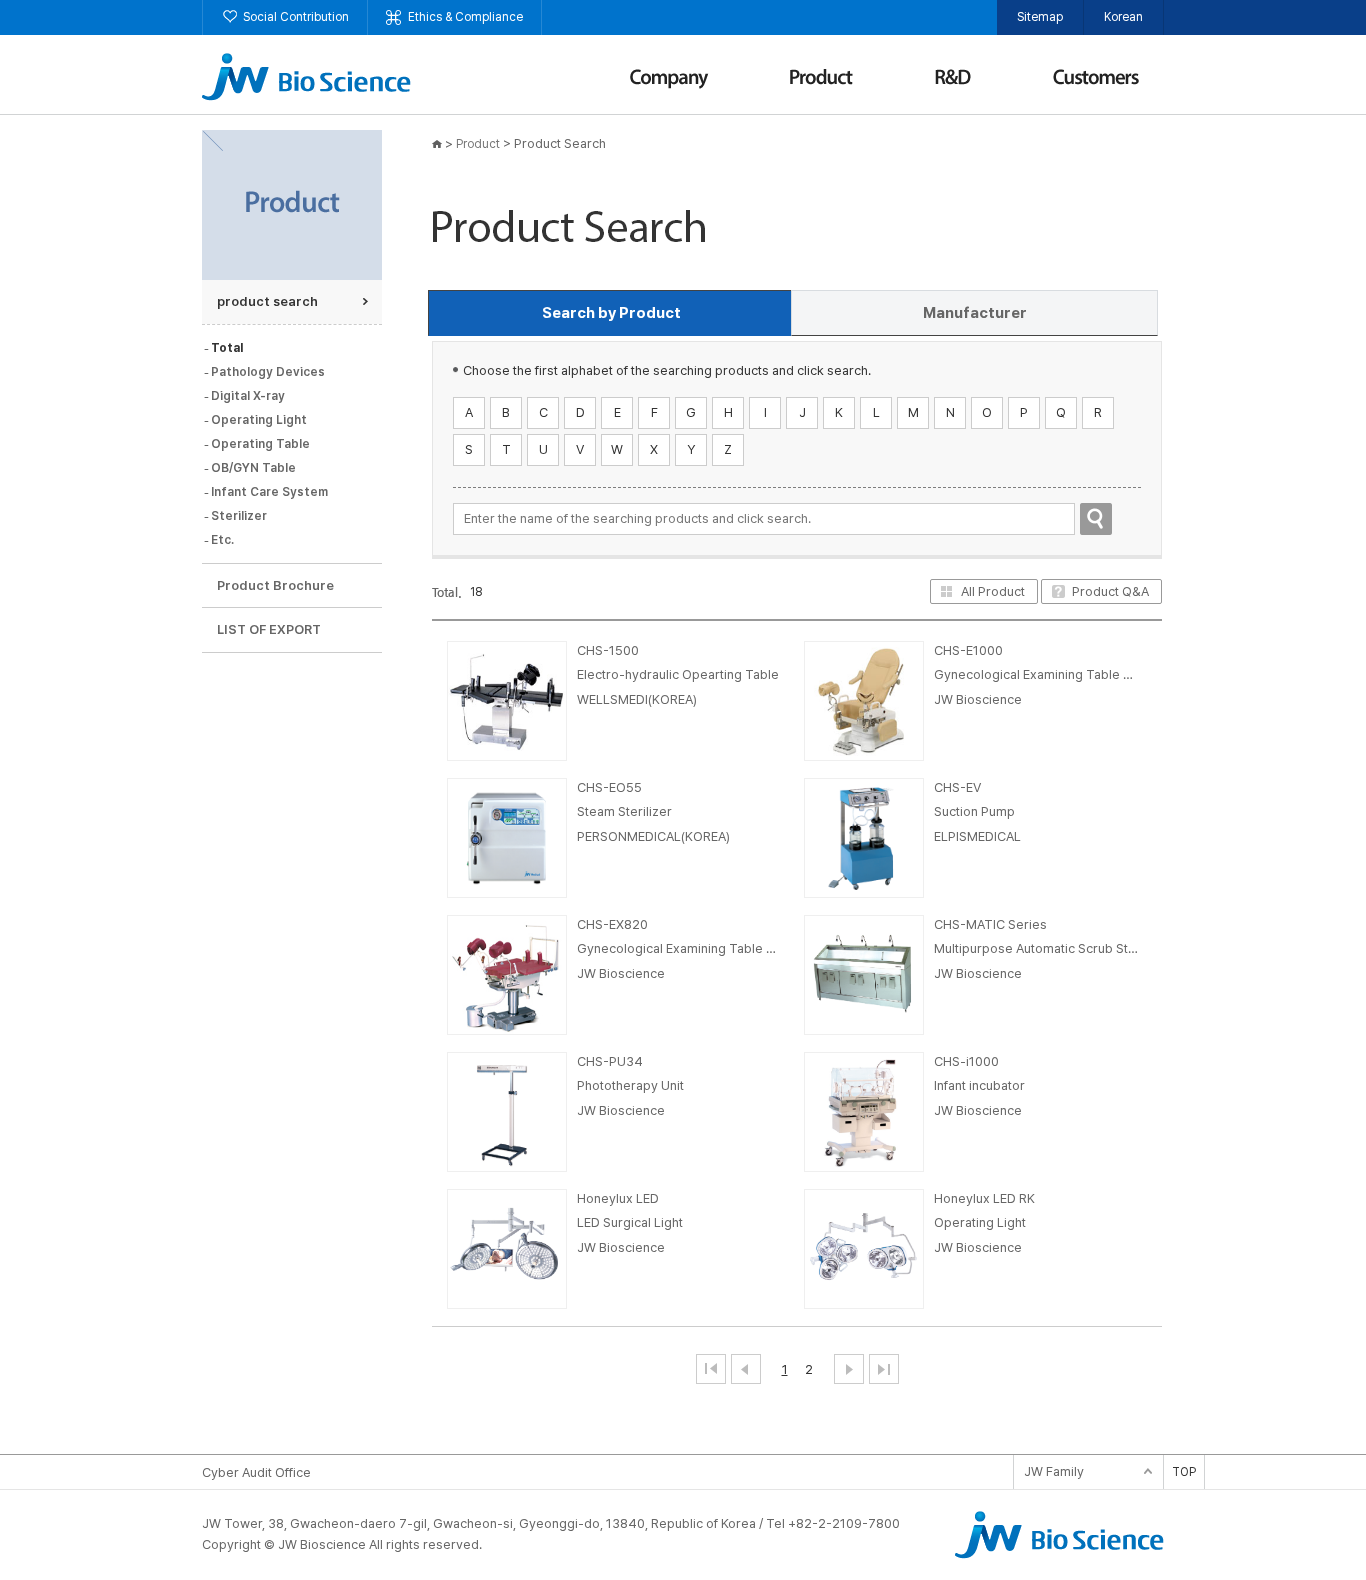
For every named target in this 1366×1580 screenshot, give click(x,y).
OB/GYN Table (253, 468)
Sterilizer (239, 516)
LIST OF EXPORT (269, 629)
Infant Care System (269, 492)
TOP (1184, 1472)
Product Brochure (275, 585)
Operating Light (259, 420)
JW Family (1054, 1471)
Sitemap (1040, 17)
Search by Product (611, 313)
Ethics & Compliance (465, 17)
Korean (1123, 17)
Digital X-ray (248, 396)
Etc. (222, 540)
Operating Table (260, 444)
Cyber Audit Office (256, 1472)
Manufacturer (975, 313)
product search (267, 301)
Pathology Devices (268, 372)
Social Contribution (296, 17)
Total (227, 348)
